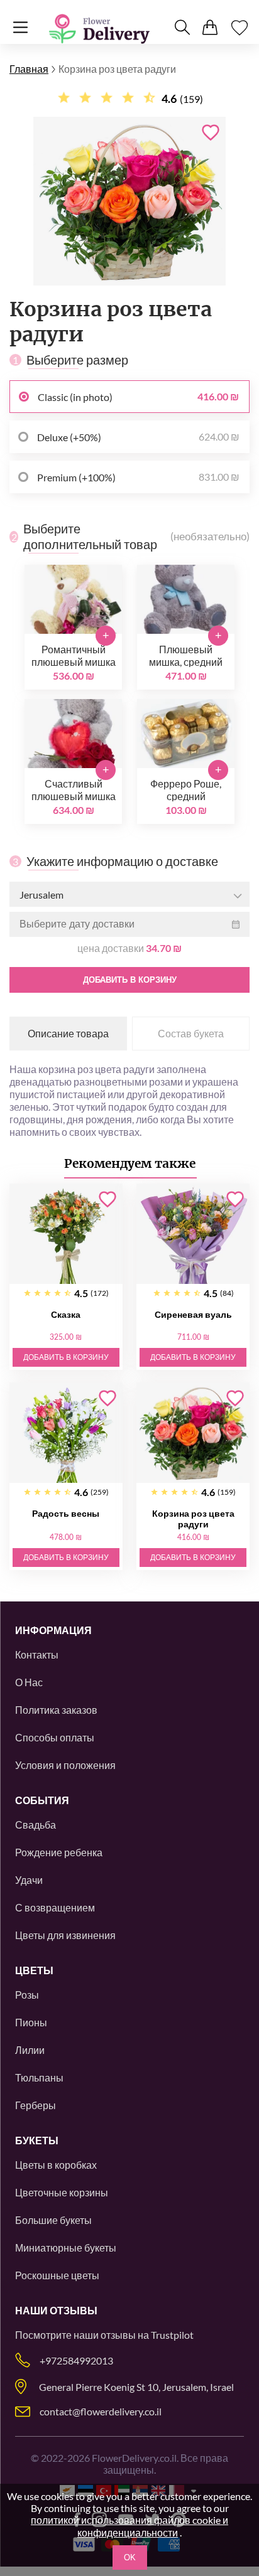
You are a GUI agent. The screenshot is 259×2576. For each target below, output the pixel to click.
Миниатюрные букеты (66, 2247)
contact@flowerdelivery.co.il (101, 2411)
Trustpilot (172, 2335)
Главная (29, 69)
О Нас (29, 1682)
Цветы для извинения (65, 1935)
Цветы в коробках (56, 2165)
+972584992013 (76, 2360)
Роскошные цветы (57, 2275)
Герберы (36, 2105)
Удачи (29, 1880)
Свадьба (36, 1825)
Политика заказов (56, 1710)
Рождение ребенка (59, 1852)
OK (130, 2557)
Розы (27, 1995)
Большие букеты (53, 2220)
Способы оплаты (55, 1737)
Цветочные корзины (62, 2192)
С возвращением (55, 1907)
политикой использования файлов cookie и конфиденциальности (129, 2526)
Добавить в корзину (130, 980)
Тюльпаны (39, 2077)
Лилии (30, 2050)
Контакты (37, 1654)
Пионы (31, 2022)
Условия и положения (65, 1765)
